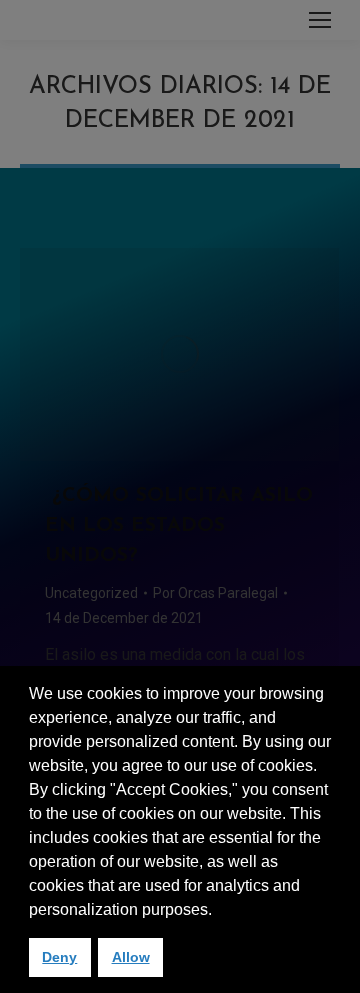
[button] (219, 911)
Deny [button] (59, 957)
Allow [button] (131, 957)
